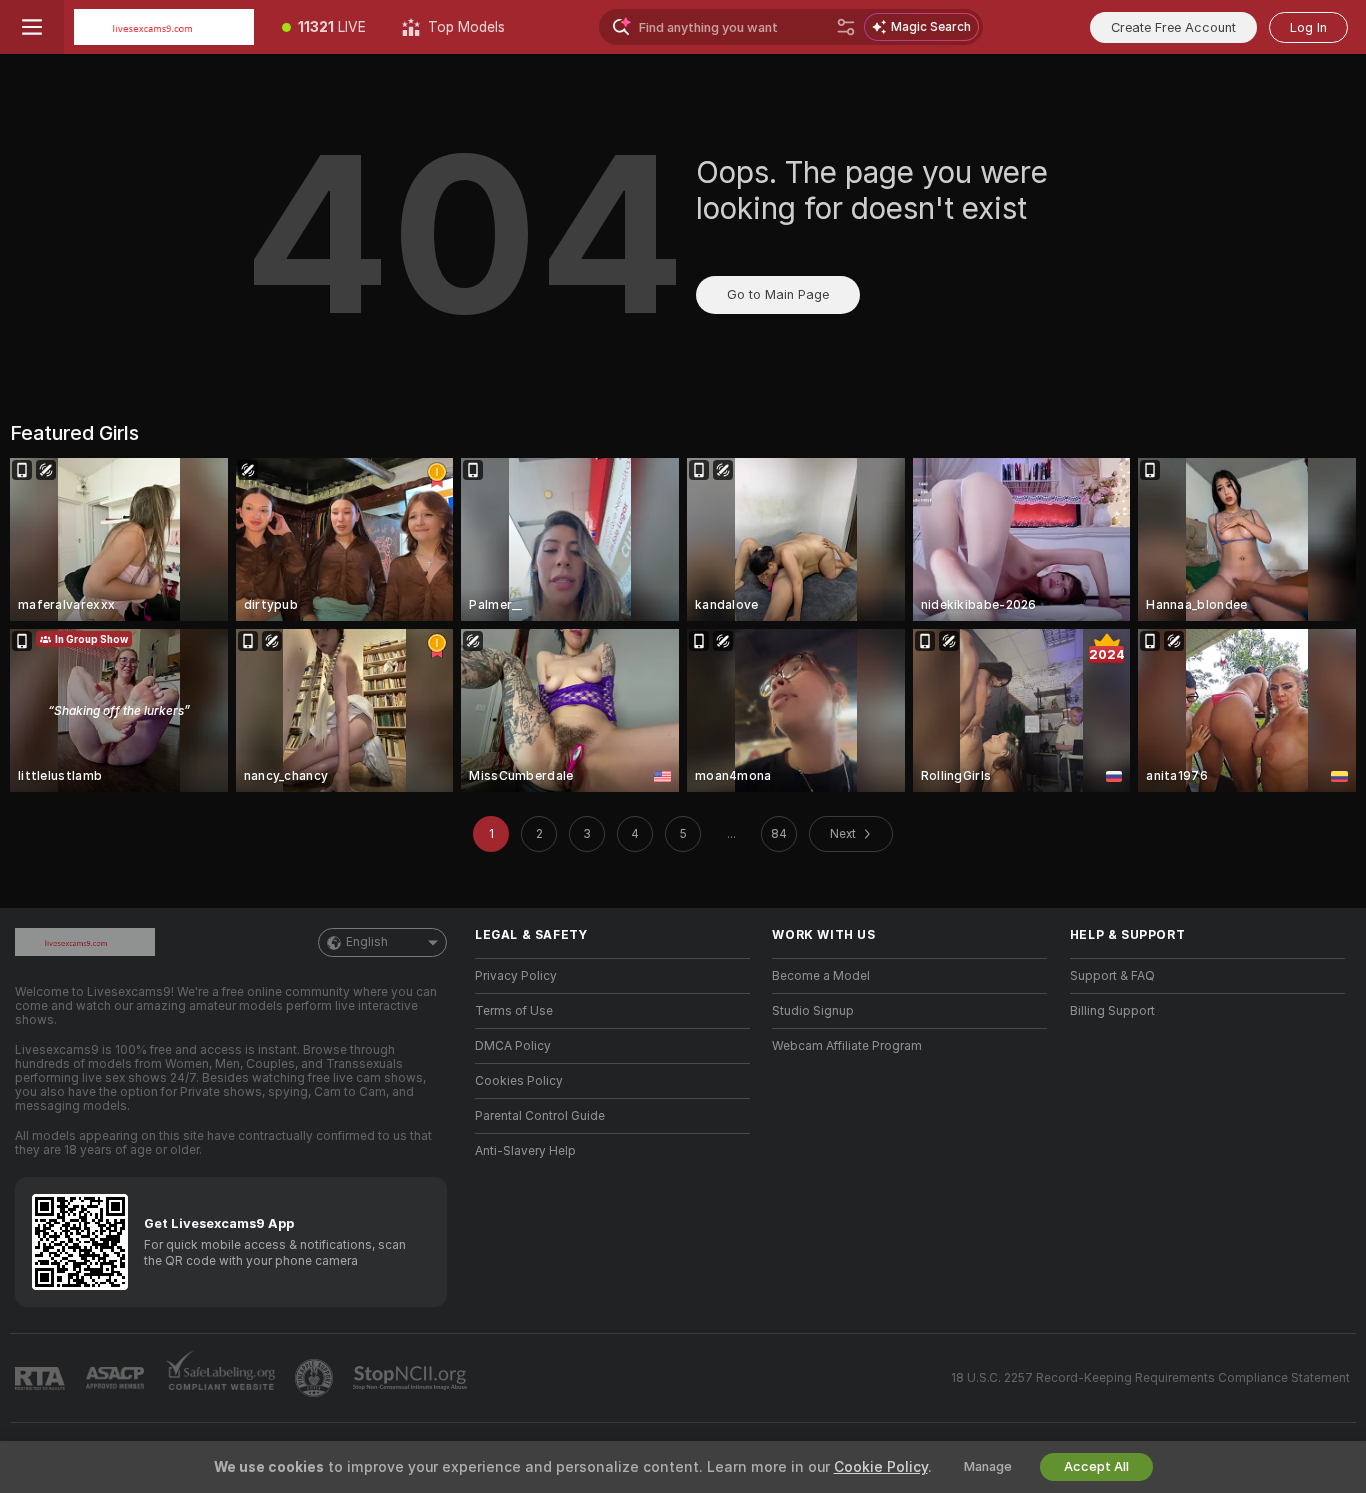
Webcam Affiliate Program (847, 1046)
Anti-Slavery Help (525, 1151)
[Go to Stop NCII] (412, 1378)
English (367, 942)
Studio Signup (813, 1011)
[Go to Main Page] (164, 27)
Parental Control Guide (540, 1116)
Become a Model (821, 976)
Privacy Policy (516, 976)
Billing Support (1112, 1011)
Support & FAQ (1112, 976)
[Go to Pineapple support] (316, 1378)
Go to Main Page (778, 294)
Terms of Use (514, 1011)
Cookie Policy (881, 1467)
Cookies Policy (519, 1081)
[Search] (846, 27)
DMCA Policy (513, 1046)
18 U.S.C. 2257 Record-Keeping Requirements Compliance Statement (1150, 1378)
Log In (1308, 27)
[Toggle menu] (32, 27)
